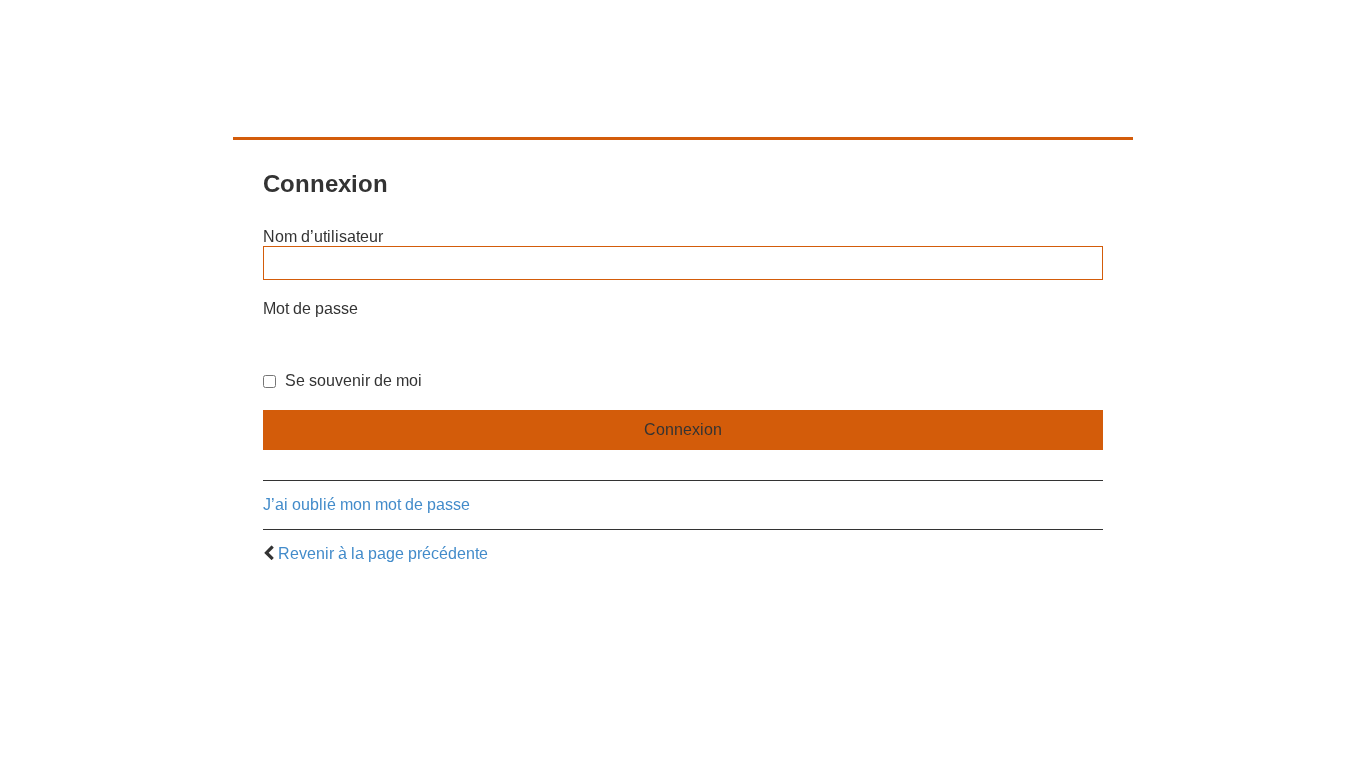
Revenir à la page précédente (383, 553)
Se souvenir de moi (351, 380)
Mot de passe (310, 308)
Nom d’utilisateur (323, 236)
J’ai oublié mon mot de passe (366, 504)
